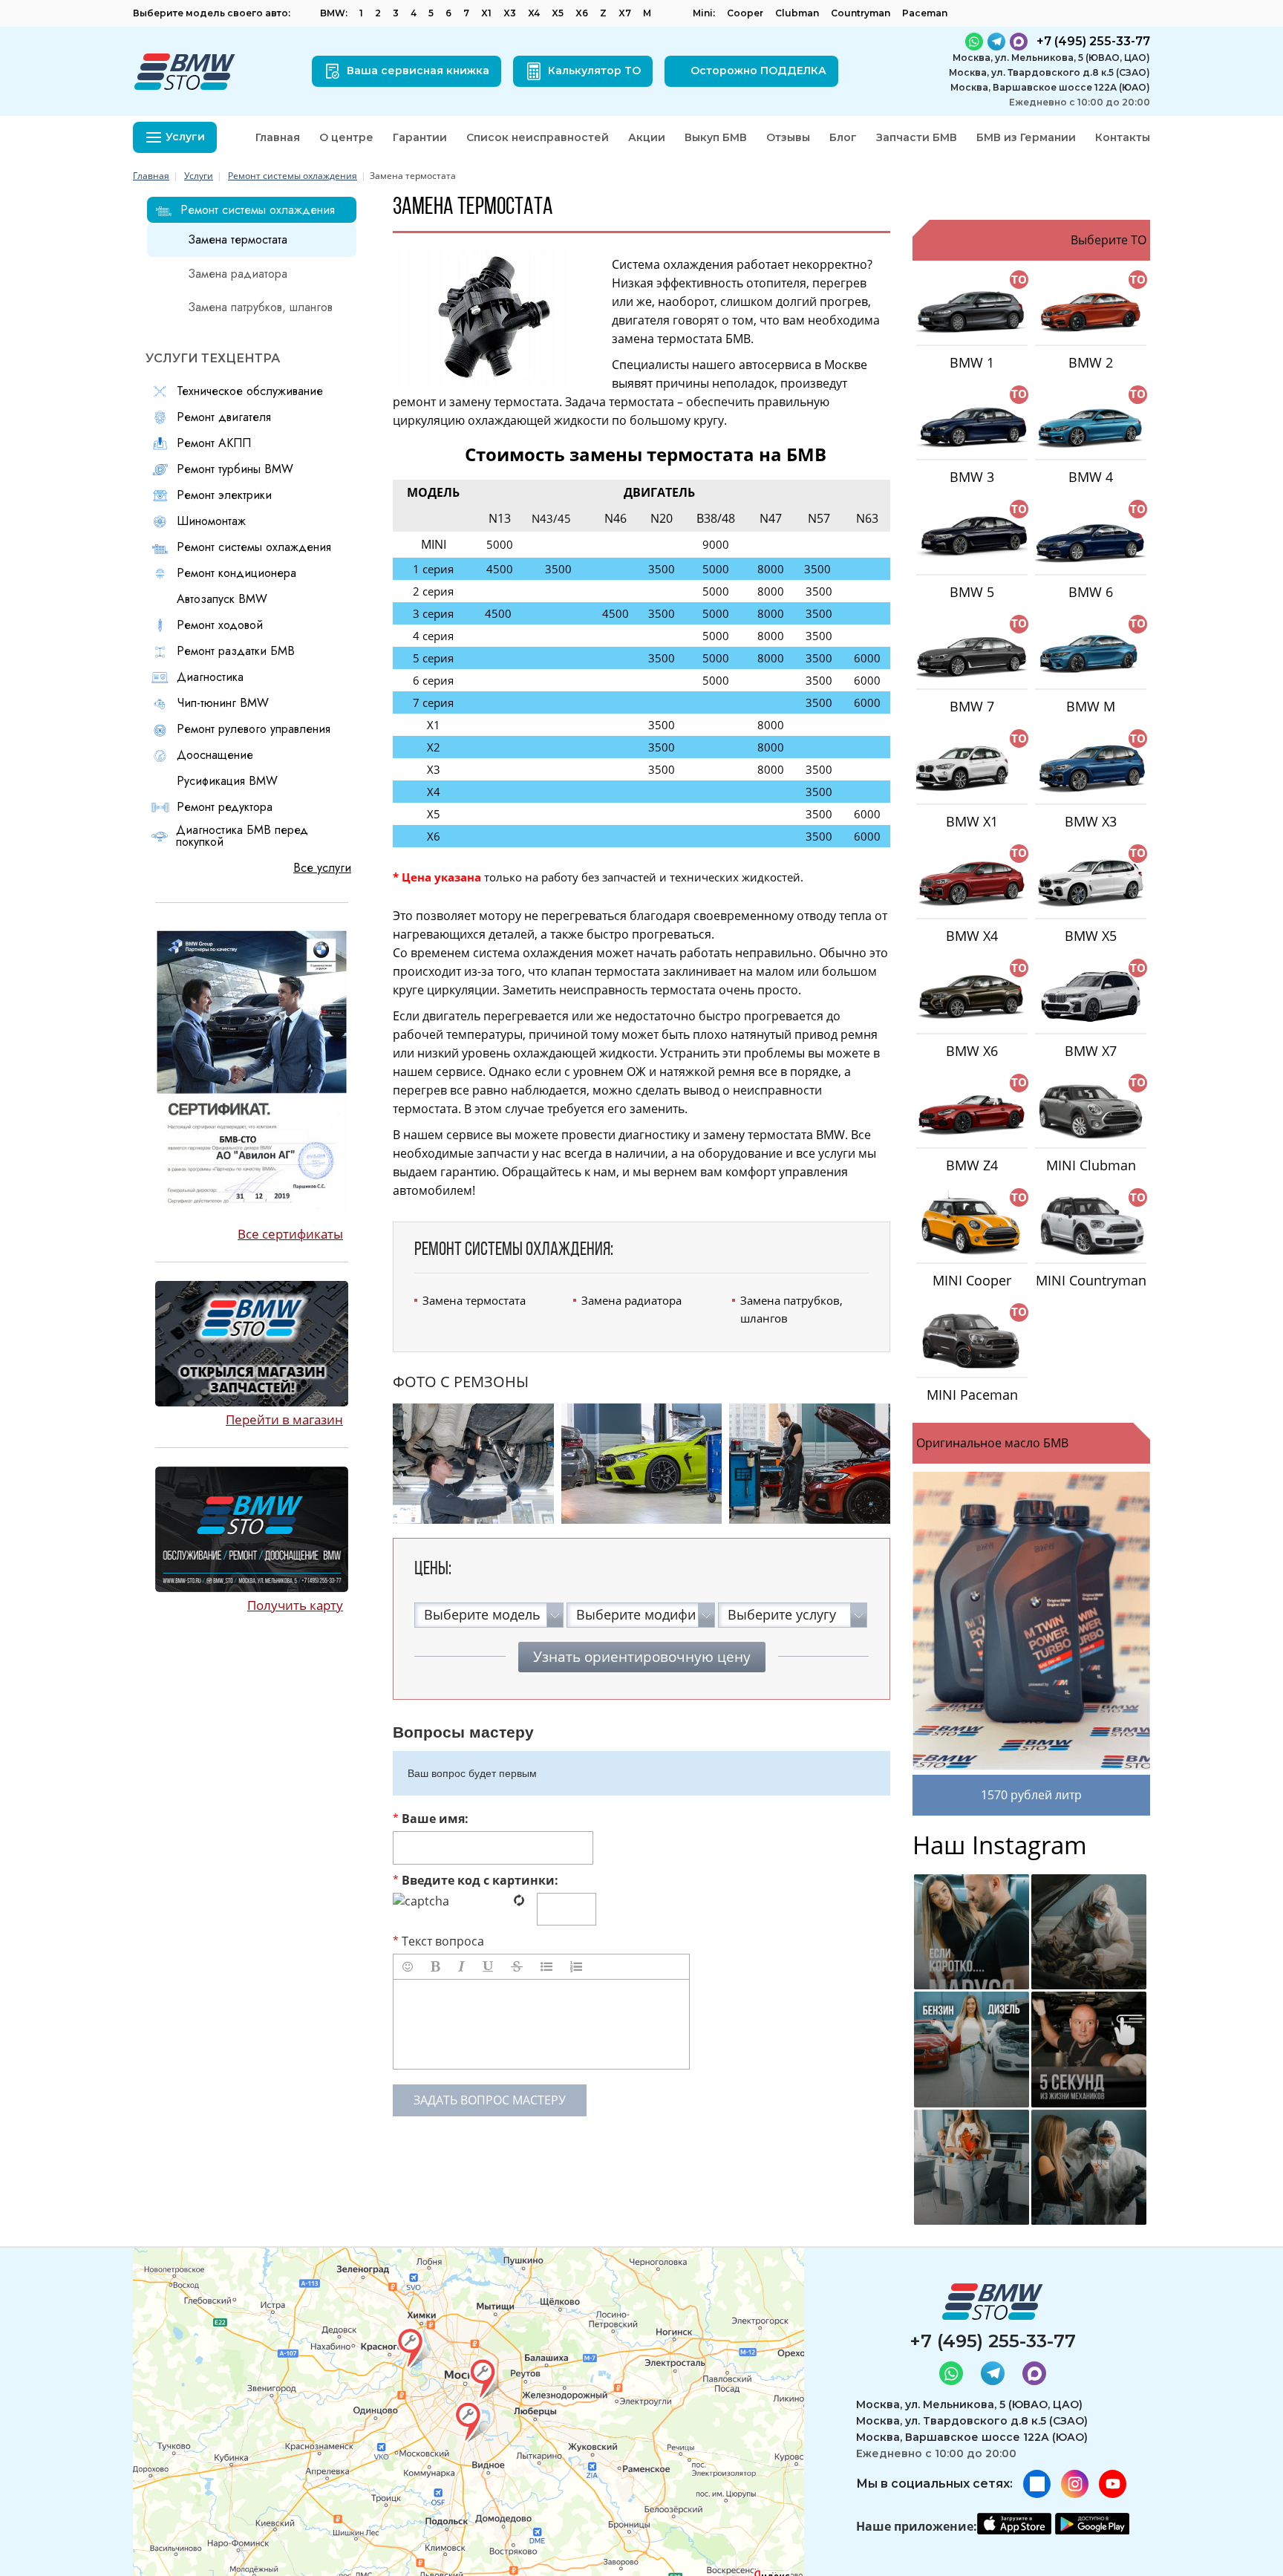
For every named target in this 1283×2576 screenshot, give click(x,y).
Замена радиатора (631, 1300)
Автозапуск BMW (222, 599)
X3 (510, 13)
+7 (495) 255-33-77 (993, 2341)
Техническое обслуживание (250, 391)
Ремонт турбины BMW (235, 469)
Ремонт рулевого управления (254, 729)
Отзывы (788, 137)
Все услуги (322, 868)
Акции (647, 137)
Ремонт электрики (224, 495)
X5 (558, 13)
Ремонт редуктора (225, 807)
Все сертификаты (290, 1234)
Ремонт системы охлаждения (293, 176)
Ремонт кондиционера (236, 573)
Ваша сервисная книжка (418, 71)
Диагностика (210, 677)
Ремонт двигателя (224, 417)
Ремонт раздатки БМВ (236, 651)
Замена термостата (474, 1300)
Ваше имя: (431, 1819)
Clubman (797, 13)
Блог (843, 137)
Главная (278, 137)
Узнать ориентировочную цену (642, 1657)
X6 (582, 13)
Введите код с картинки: (476, 1880)
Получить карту (295, 1605)
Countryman (861, 13)
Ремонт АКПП (214, 443)
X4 (534, 13)
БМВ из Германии (1026, 137)
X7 (625, 13)
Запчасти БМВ (917, 137)
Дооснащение (215, 755)
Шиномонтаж (211, 521)
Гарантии (420, 137)
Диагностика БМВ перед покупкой (242, 836)
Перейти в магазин (284, 1419)
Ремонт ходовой (220, 625)
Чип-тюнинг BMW (223, 703)
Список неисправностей (538, 137)
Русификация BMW (227, 781)
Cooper (745, 13)
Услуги (199, 176)
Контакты (1123, 137)
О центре (346, 137)
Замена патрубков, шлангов (791, 1309)
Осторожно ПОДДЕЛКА (758, 71)
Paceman (925, 13)
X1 (486, 13)
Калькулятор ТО (594, 71)
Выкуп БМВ (716, 137)
